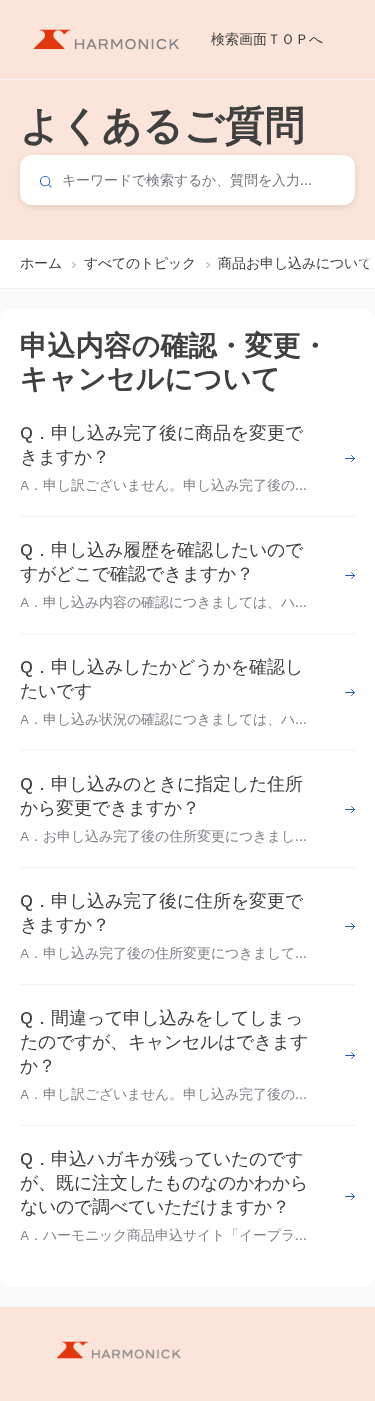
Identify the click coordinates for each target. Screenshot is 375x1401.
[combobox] (187, 180)
